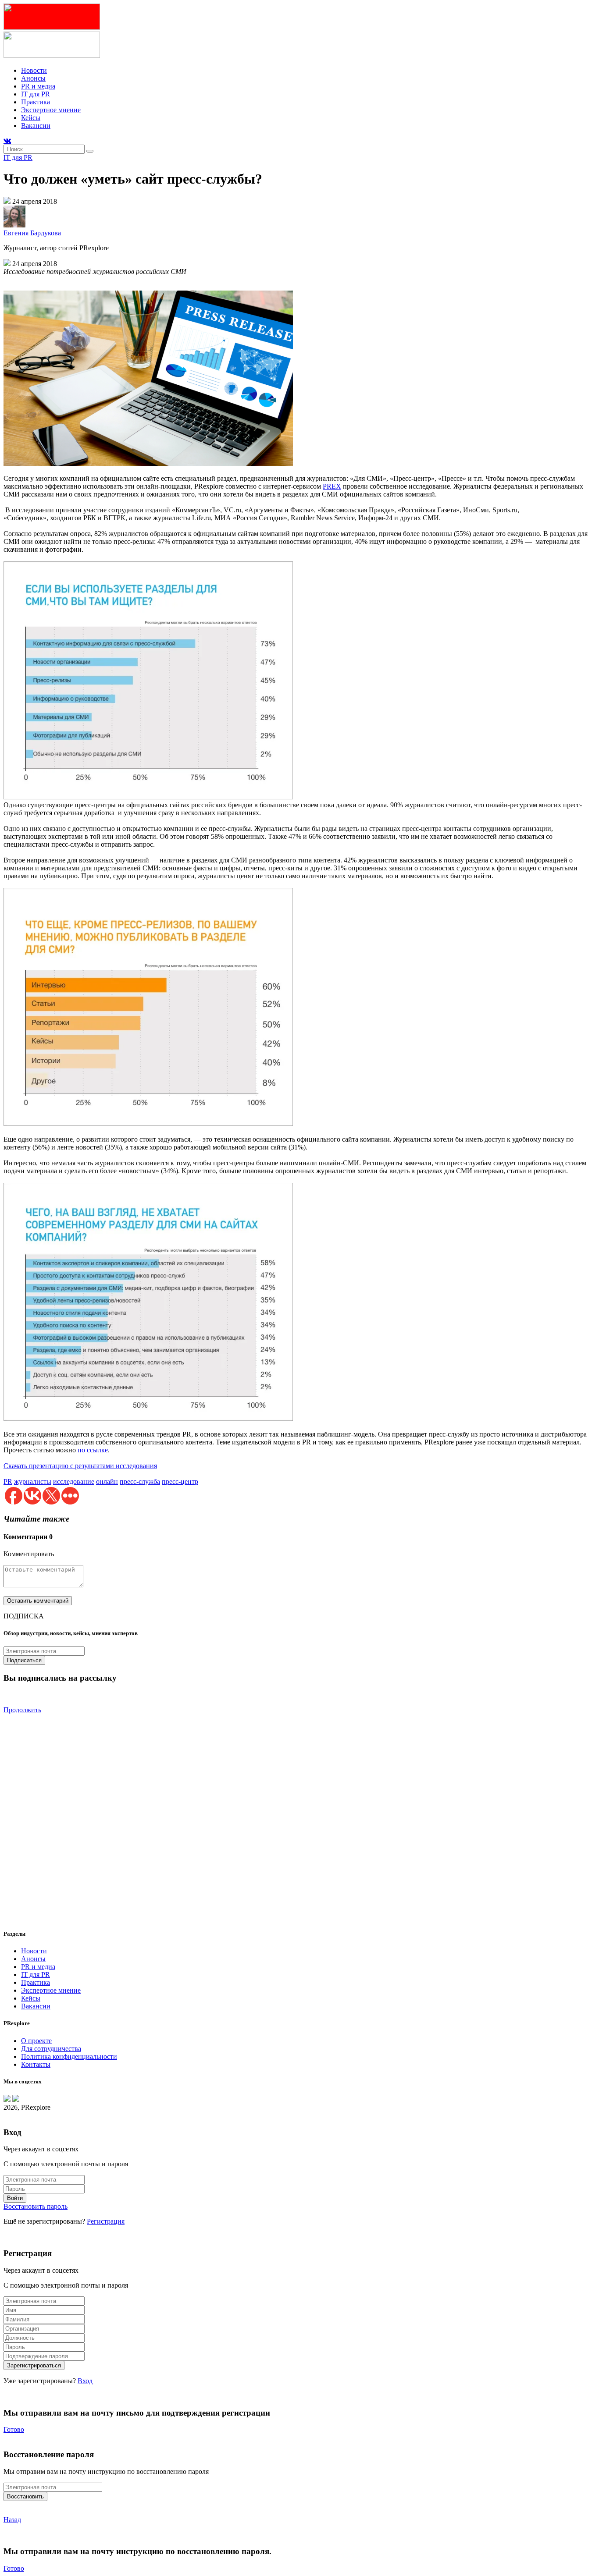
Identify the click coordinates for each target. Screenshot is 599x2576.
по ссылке (93, 1450)
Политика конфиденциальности (69, 2056)
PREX (332, 486)
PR (8, 1481)
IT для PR (36, 94)
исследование (74, 1481)
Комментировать (29, 1554)
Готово (14, 2429)
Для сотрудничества (51, 2049)
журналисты (33, 1481)
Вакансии (36, 126)
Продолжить (22, 1710)
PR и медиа (38, 86)
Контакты (36, 2064)
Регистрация (106, 2221)
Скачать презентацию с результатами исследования (80, 1466)
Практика (36, 102)
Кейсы (31, 118)
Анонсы (33, 78)
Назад (12, 2520)
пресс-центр (180, 1481)
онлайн (107, 1481)
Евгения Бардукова (32, 233)
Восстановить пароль (36, 2206)
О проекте (36, 2041)
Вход (85, 2381)
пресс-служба (140, 1481)
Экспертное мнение (51, 110)
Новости (34, 70)
